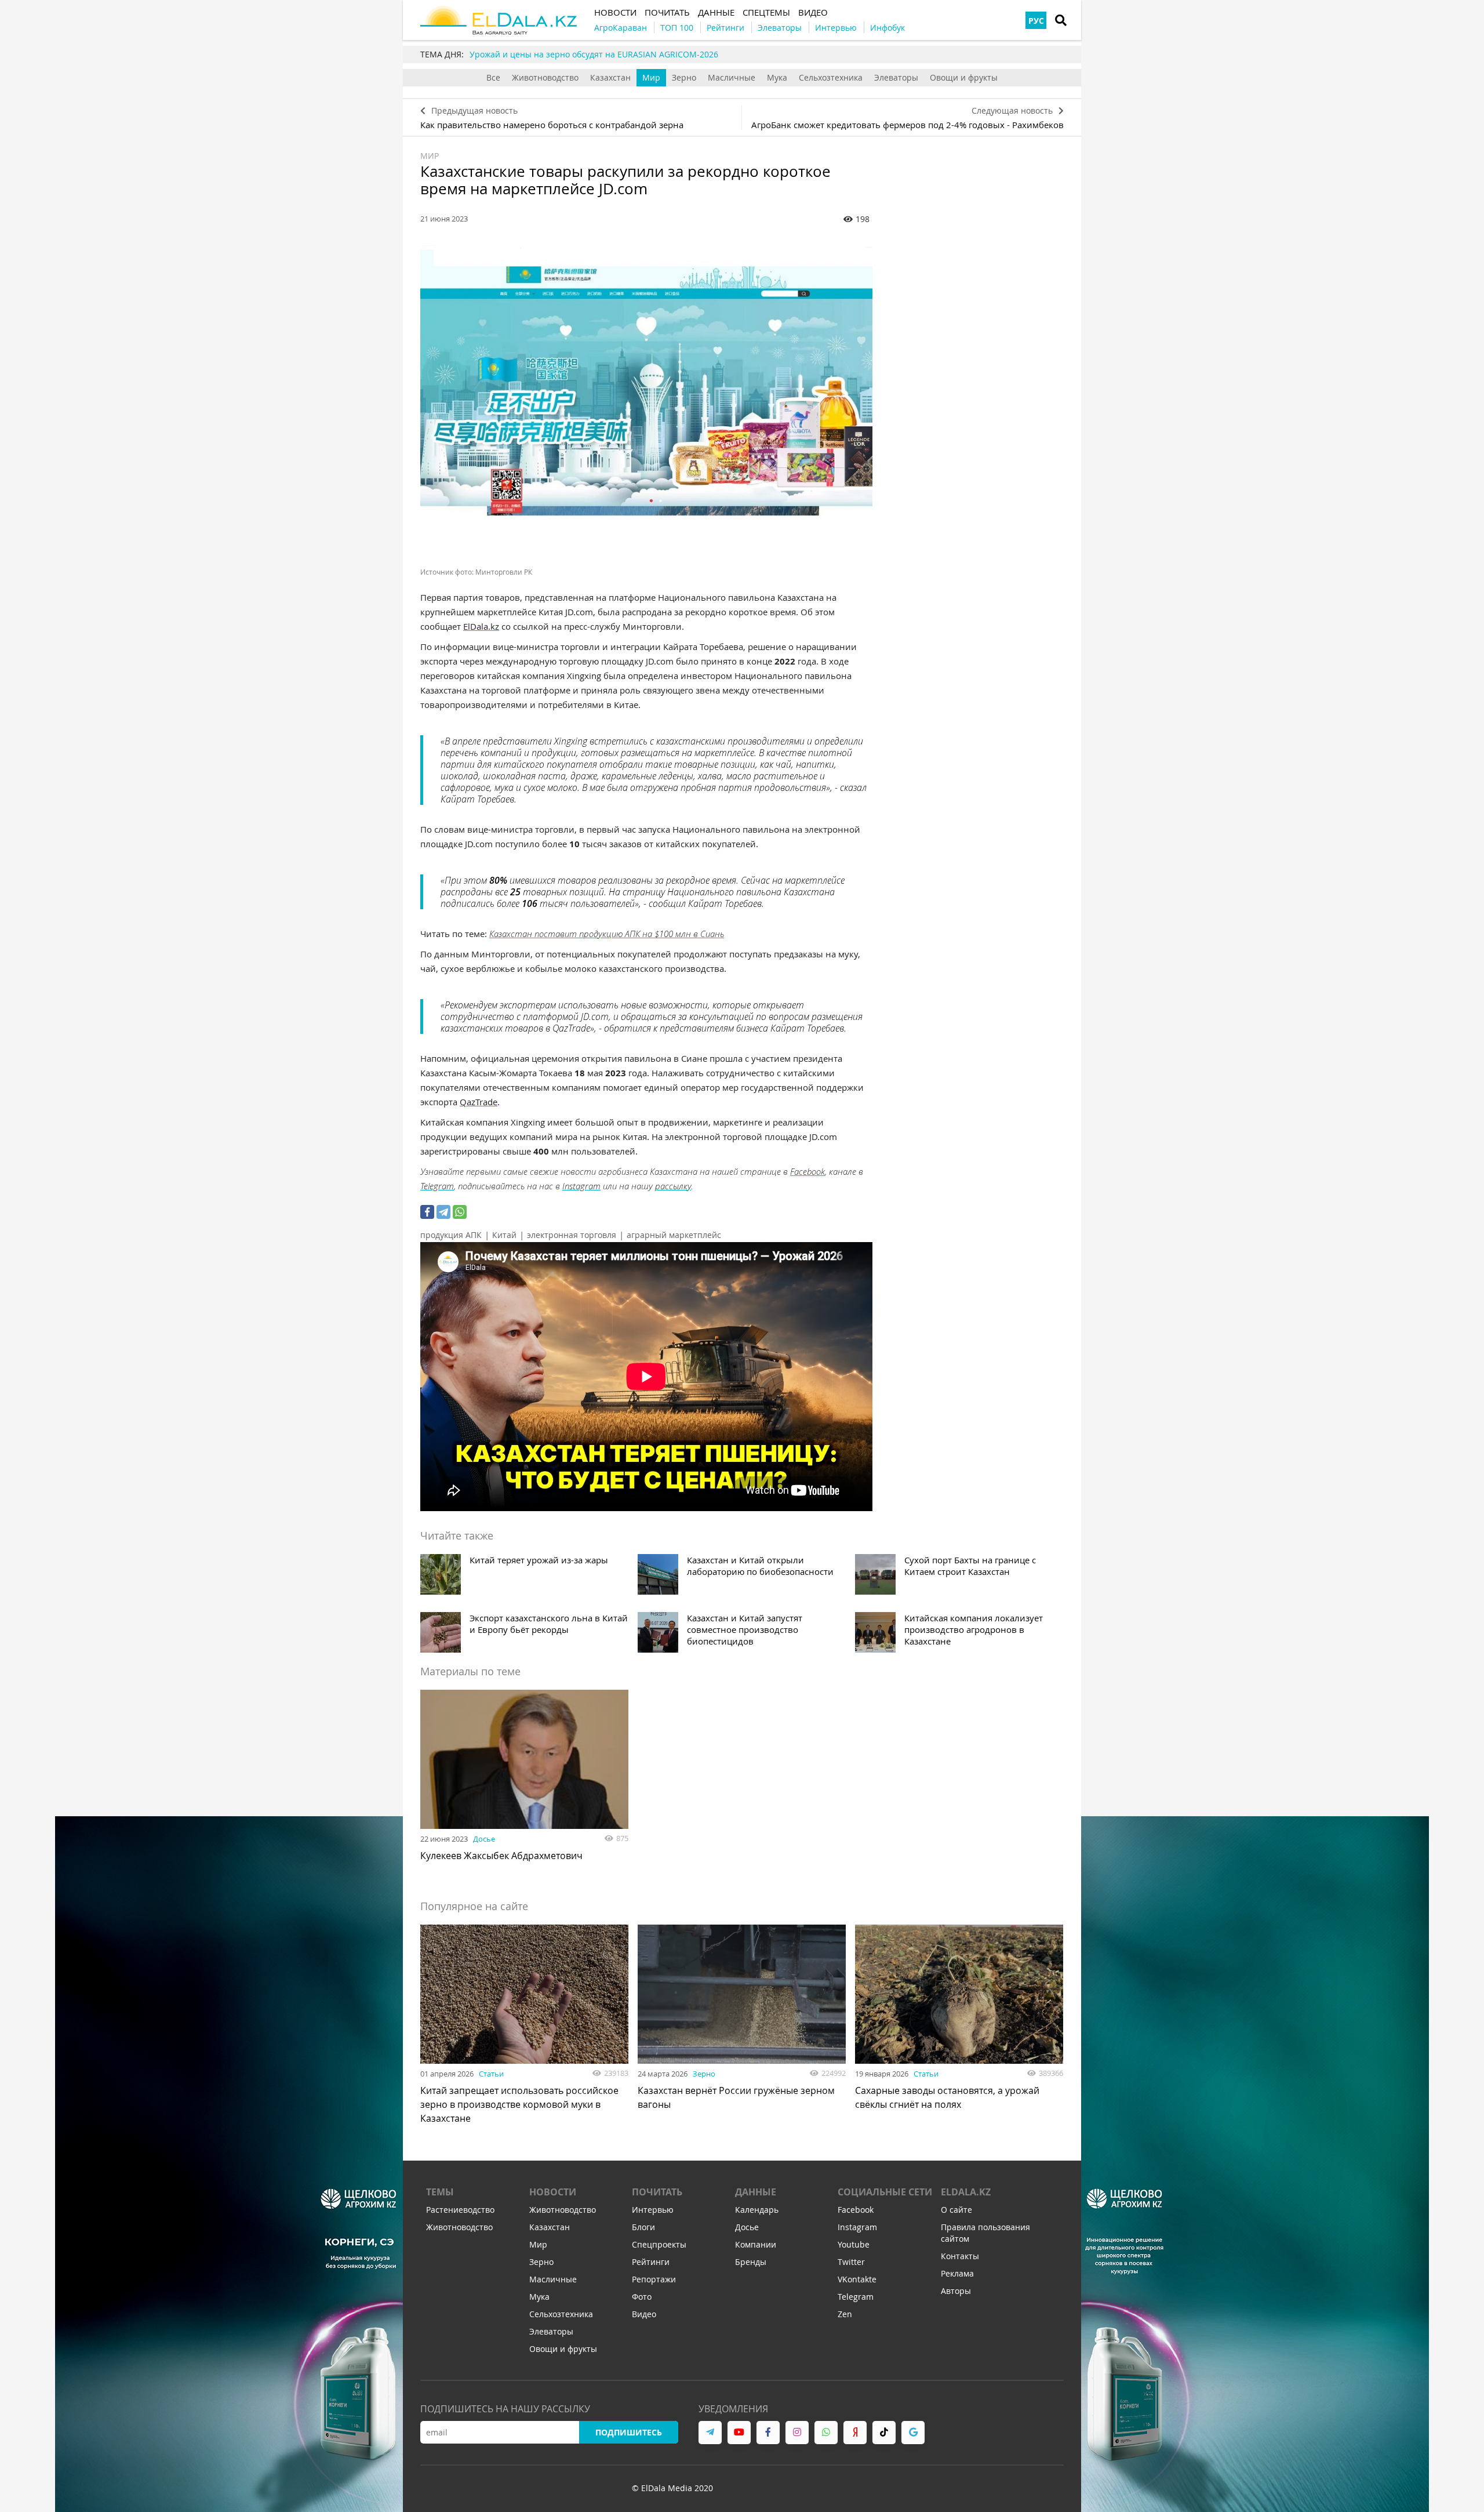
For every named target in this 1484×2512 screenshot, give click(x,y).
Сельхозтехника (831, 77)
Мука (777, 77)
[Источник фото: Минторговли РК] (646, 396)
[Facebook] (427, 1212)
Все (493, 77)
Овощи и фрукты (964, 77)
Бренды (751, 2262)
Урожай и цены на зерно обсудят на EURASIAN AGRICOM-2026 (594, 54)
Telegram (437, 1186)
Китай (504, 1235)
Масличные (732, 77)
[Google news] (913, 2433)
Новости (553, 2192)
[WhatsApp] (460, 1212)
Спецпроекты (659, 2244)
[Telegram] (443, 1212)
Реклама (957, 2273)
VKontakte (857, 2279)
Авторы (956, 2291)
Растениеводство (460, 2210)
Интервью (653, 2210)
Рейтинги (651, 2262)
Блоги (643, 2227)
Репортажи (654, 2279)
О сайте (956, 2210)
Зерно (684, 77)
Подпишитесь (629, 2432)
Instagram (581, 1186)
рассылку (673, 1186)
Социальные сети (885, 2192)
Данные (756, 2192)
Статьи (491, 2074)
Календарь (757, 2210)
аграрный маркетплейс (674, 1235)
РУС (1036, 21)
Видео (644, 2314)
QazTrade (479, 1102)
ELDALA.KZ (966, 2192)
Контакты (960, 2256)
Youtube (854, 2244)
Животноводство (545, 77)
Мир (651, 77)
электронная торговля (572, 1235)
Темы (440, 2192)
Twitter (851, 2262)
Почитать (657, 2192)
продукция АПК (451, 1235)
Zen (845, 2314)
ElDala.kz (481, 626)
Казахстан (610, 77)
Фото (642, 2297)
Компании (756, 2244)
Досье (484, 1839)
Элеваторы (896, 77)
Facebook (808, 1171)
